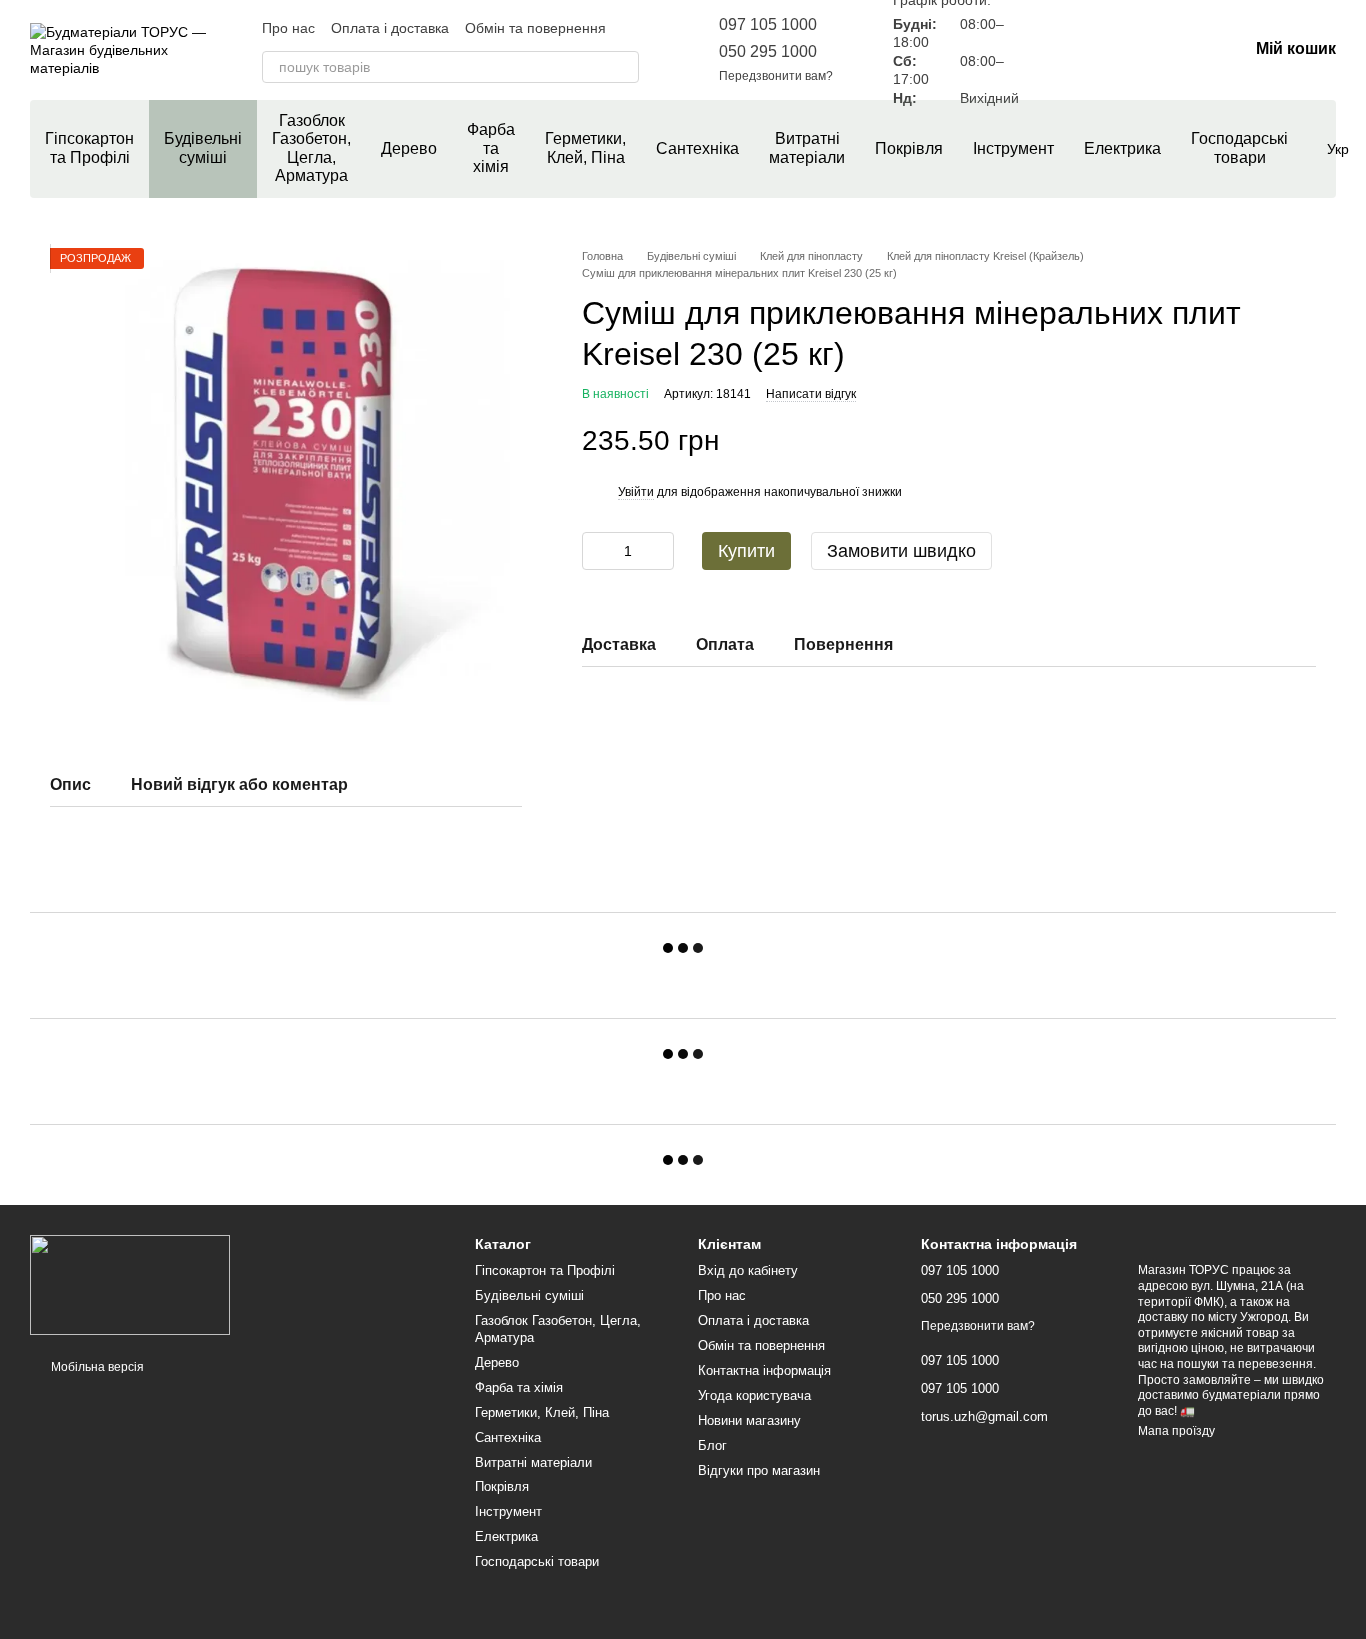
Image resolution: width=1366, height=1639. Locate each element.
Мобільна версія (96, 1367)
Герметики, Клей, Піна (585, 147)
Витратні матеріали (807, 147)
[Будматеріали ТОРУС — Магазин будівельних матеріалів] (130, 1284)
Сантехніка (697, 148)
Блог (712, 1445)
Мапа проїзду (1176, 1431)
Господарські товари (1239, 147)
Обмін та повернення (535, 28)
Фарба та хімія (491, 148)
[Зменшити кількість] (597, 551)
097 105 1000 (768, 24)
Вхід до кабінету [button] (748, 1270)
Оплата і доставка (390, 28)
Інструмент (1013, 148)
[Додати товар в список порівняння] (1266, 441)
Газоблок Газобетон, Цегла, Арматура (311, 148)
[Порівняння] (1076, 50)
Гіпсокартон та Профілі (89, 147)
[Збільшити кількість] (659, 551)
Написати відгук (811, 394)
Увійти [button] (636, 492)
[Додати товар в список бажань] (1306, 441)
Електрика (1122, 148)
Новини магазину (749, 1420)
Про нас (288, 28)
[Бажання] (1128, 50)
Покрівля (909, 148)
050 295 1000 (768, 51)
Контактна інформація (764, 1370)
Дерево (409, 148)
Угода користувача (754, 1395)
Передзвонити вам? (776, 76)
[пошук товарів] (623, 67)
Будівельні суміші (203, 147)
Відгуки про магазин (759, 1470)
